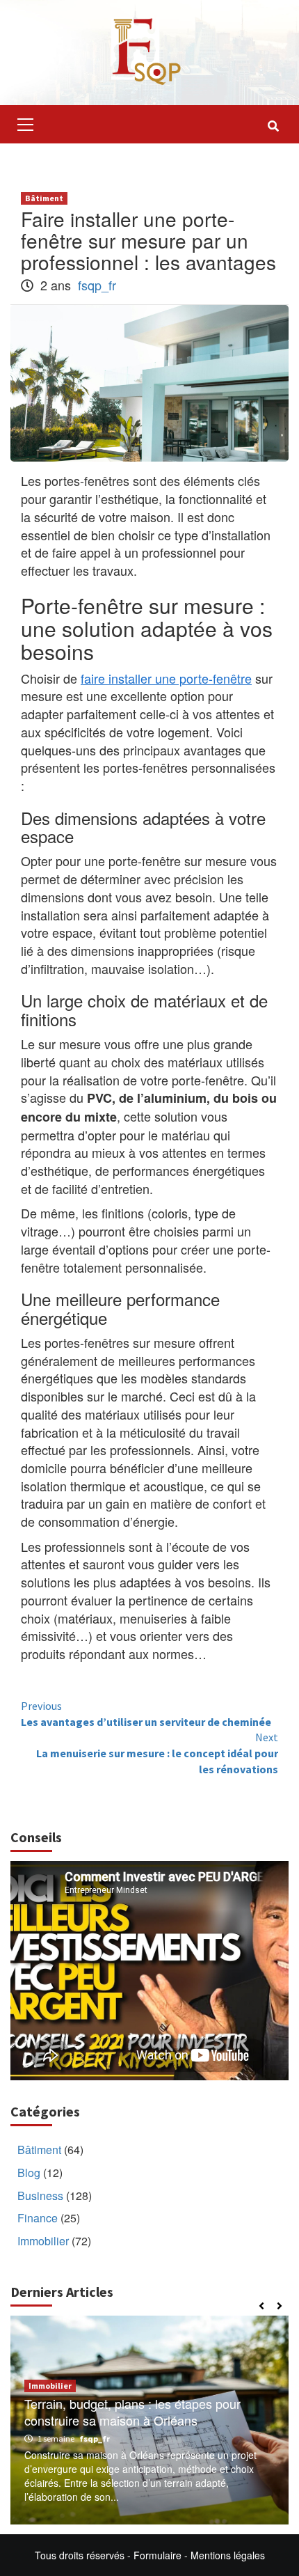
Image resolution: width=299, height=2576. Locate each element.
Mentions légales (228, 2555)
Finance (38, 2218)
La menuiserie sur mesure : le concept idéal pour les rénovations (157, 1753)
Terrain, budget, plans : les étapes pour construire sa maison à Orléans (132, 2411)
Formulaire (157, 2555)
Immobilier (43, 2241)
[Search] (273, 126)
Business (40, 2196)
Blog (29, 2173)
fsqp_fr (97, 285)
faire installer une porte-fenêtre (166, 678)
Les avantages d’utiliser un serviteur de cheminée (146, 1714)
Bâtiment (44, 198)
